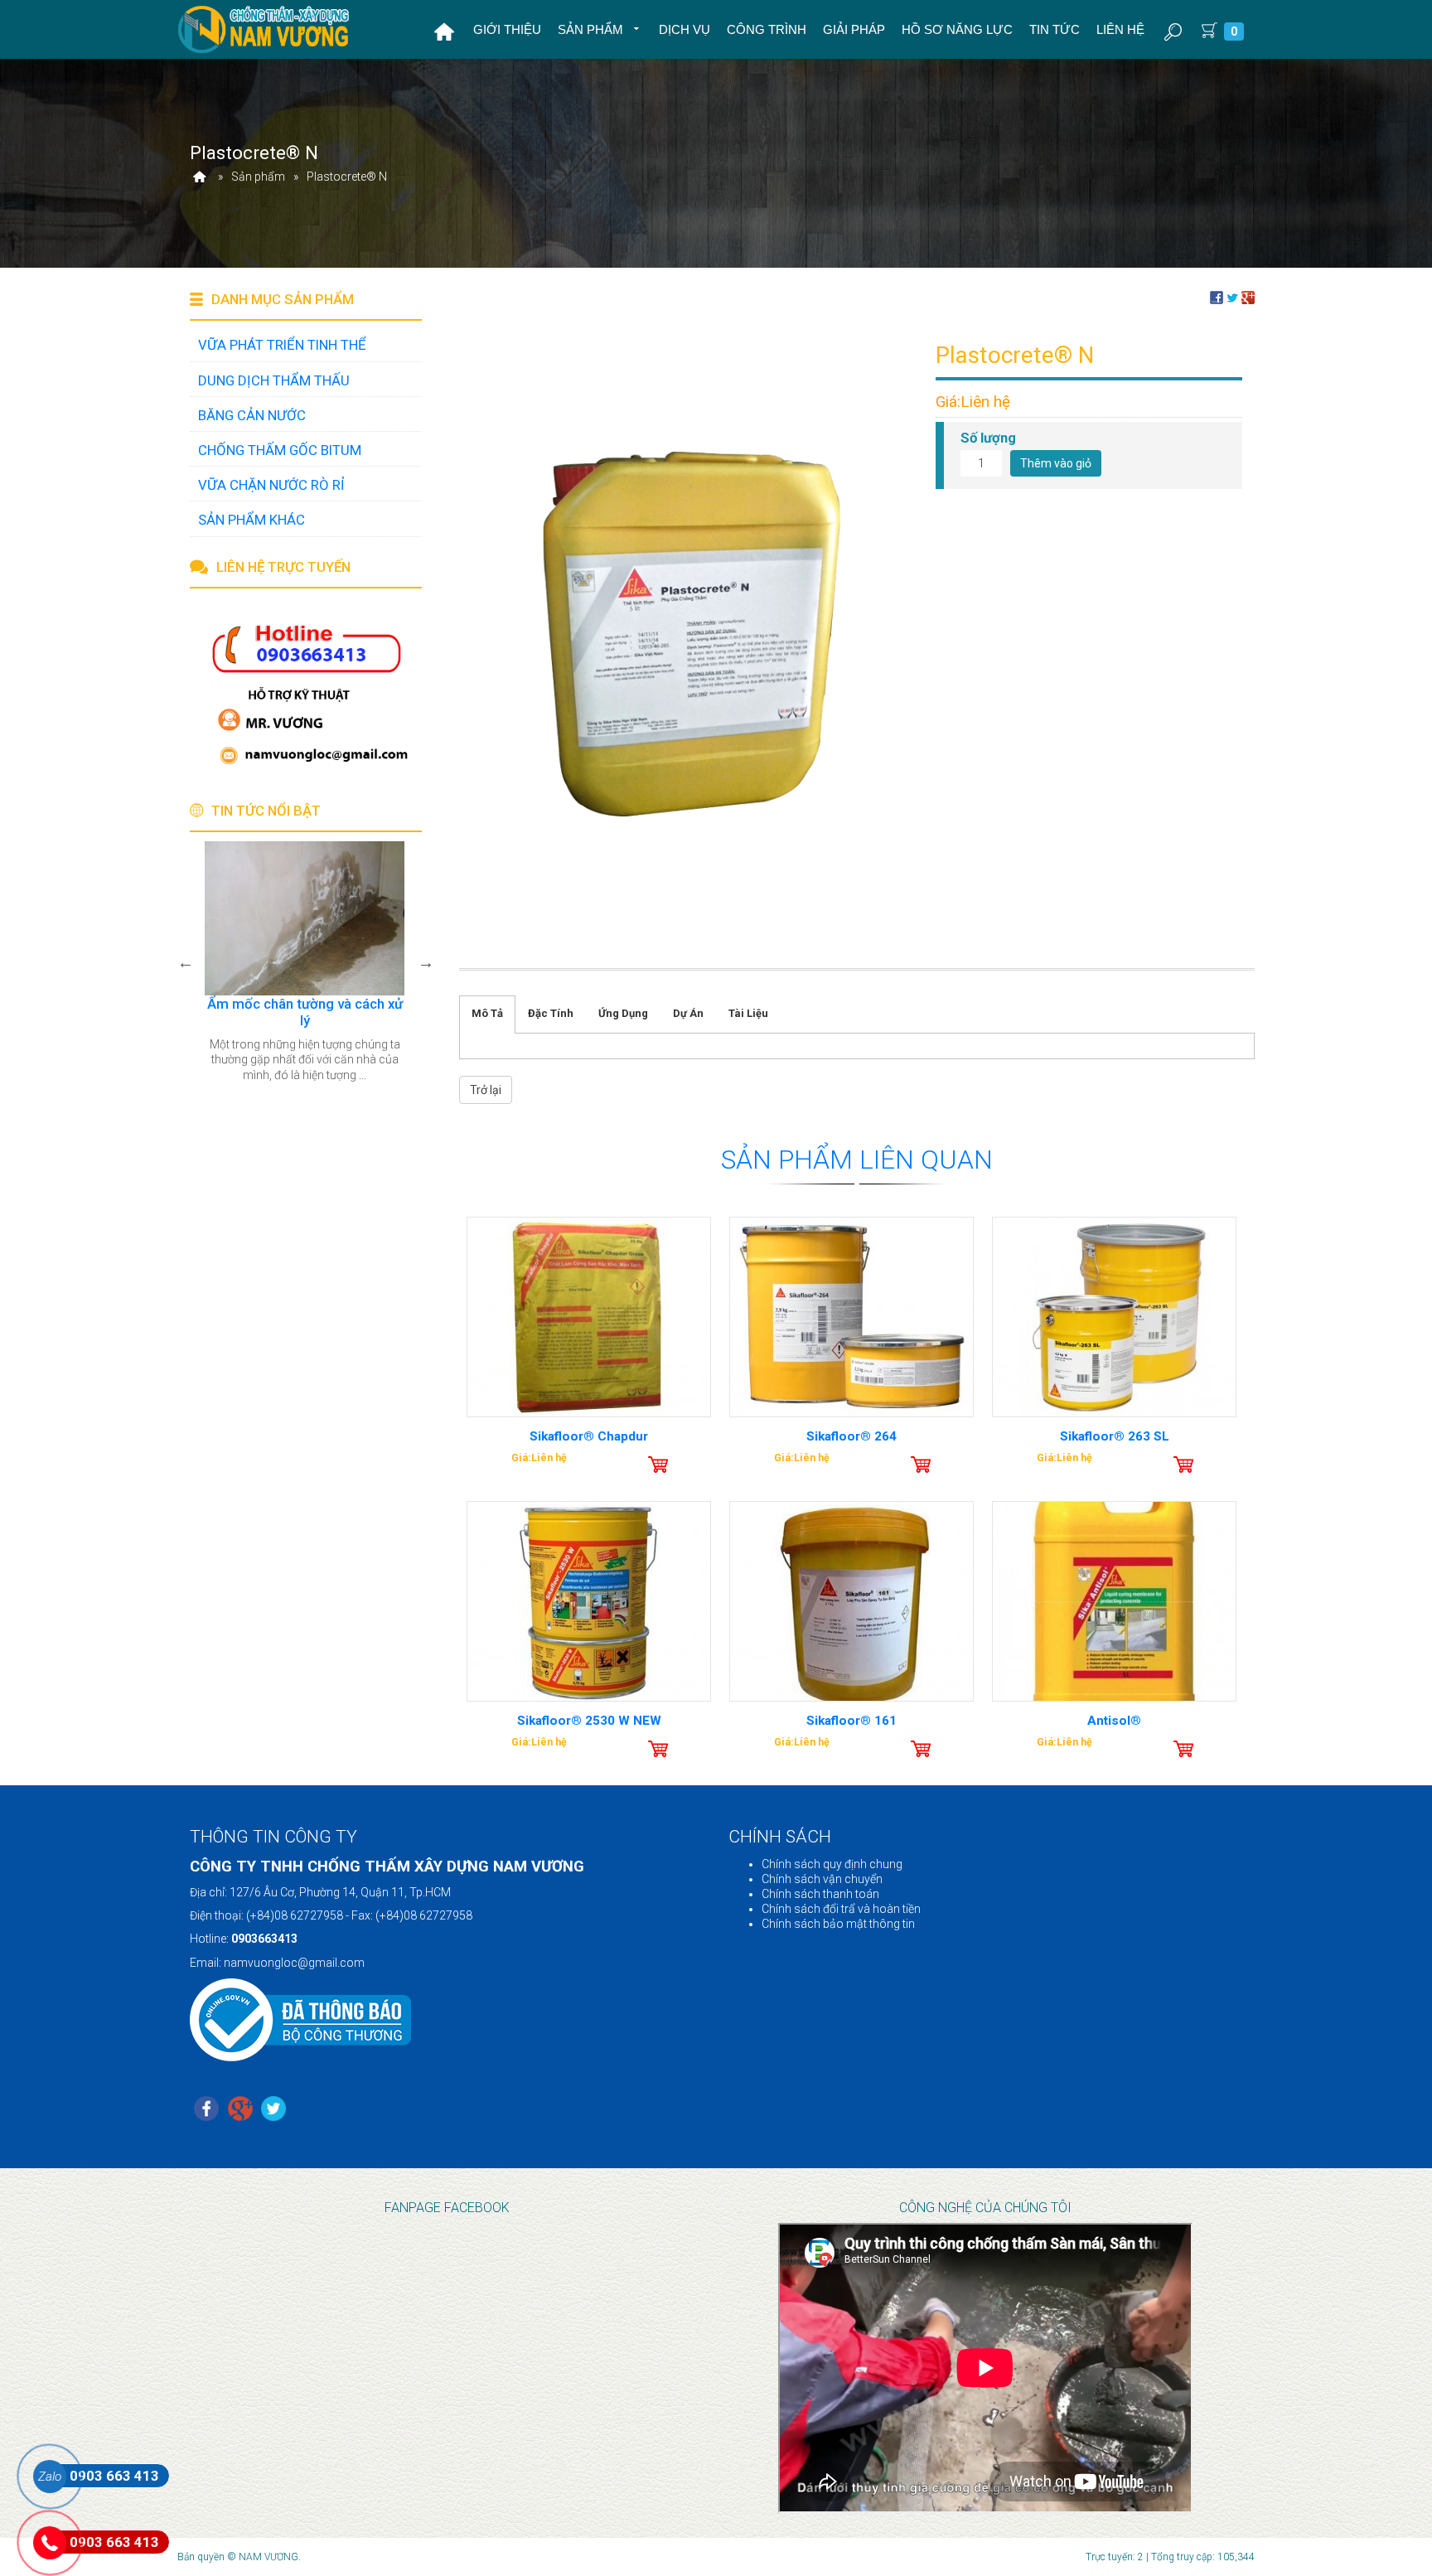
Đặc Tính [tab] (551, 1013)
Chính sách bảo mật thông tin (838, 1924)
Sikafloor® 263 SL (1115, 1436)
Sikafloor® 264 (851, 1436)
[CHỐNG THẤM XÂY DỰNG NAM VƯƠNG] (265, 29)
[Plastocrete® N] (691, 633)
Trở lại (486, 1090)
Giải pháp (854, 29)
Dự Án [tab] (688, 1013)
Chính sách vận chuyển (822, 1879)
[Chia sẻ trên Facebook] (1217, 296)
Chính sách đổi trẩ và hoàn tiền (841, 1909)
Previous (186, 962)
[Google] (240, 2110)
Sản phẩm (592, 29)
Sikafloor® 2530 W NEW (589, 1721)
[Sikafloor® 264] (851, 1317)
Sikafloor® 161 (851, 1721)
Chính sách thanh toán (820, 1894)
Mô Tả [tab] (487, 1013)
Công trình (767, 29)
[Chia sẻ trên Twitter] (1232, 296)
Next (426, 962)
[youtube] (273, 2110)
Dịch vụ (685, 29)
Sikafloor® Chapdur (589, 1436)
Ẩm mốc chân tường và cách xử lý (298, 1012)
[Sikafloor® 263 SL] (1114, 1317)
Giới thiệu (507, 29)
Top (1393, 2531)
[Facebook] (206, 2110)
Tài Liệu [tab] (748, 1013)
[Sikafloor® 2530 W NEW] (589, 1601)
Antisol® (1114, 1721)
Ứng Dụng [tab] (623, 1013)
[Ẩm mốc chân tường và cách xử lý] (297, 918)
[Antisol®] (1114, 1601)
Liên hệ (1120, 29)
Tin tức (1055, 29)
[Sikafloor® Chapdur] (589, 1317)
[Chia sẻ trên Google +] (1248, 296)
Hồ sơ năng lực (957, 29)
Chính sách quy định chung (832, 1864)
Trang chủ (444, 31)
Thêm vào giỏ (1056, 463)
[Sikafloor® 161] (851, 1601)
